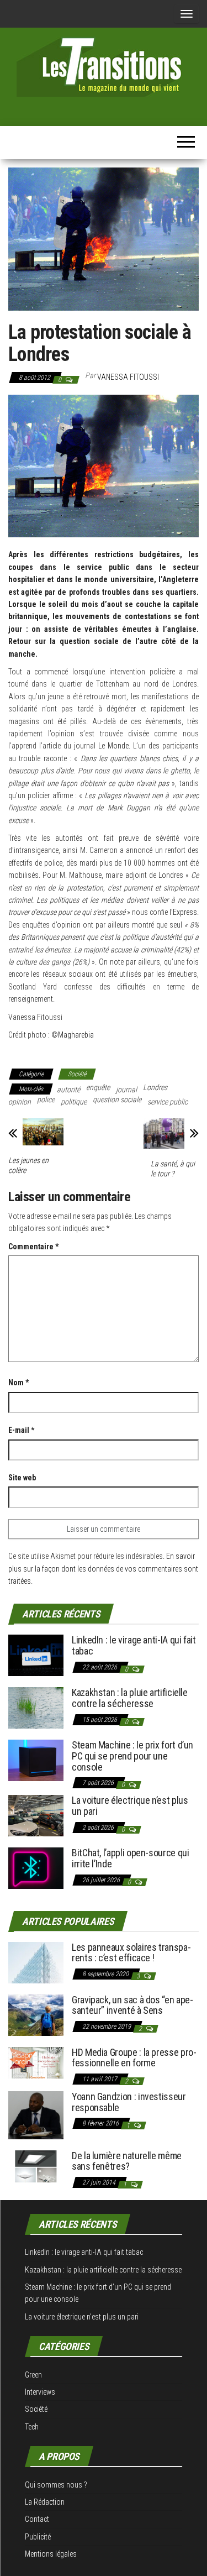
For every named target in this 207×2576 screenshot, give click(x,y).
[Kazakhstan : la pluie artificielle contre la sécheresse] (36, 1707)
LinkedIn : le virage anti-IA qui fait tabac (134, 1645)
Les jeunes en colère (28, 1165)
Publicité (38, 2537)
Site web (22, 1478)
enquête (98, 1087)
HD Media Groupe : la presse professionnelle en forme (134, 2058)
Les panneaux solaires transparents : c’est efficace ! (131, 1953)
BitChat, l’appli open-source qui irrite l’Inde (130, 1858)
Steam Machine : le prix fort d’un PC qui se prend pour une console (132, 1756)
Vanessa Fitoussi (128, 377)
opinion (20, 1102)
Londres (155, 1087)
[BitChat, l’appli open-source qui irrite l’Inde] (36, 1868)
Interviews (40, 2392)
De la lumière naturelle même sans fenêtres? (127, 2161)
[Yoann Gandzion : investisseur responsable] (36, 2114)
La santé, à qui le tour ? (173, 1169)
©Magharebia (73, 1035)
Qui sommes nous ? (56, 2485)
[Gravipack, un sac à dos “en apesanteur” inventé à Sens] (36, 2014)
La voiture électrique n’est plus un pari (130, 1806)
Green (33, 2375)
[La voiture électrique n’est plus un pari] (36, 1815)
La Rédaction (45, 2502)
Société (77, 1074)
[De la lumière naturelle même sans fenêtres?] (36, 2166)
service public (168, 1102)
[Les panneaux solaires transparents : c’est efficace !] (36, 1962)
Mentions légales (51, 2554)
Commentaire (33, 1247)
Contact (37, 2519)
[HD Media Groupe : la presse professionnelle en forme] (36, 2062)
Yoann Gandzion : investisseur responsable (129, 2102)
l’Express (183, 912)
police (46, 1099)
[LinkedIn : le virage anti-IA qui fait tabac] (36, 1655)
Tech (32, 2427)
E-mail (21, 1430)
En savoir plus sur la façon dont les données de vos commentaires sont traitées (103, 1569)
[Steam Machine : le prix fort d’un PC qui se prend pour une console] (36, 1760)
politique (74, 1102)
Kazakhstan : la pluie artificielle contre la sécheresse (130, 1698)
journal (126, 1090)
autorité (68, 1090)
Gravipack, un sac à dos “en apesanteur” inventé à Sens (132, 2005)
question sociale (117, 1099)
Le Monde (113, 746)
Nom (18, 1383)
